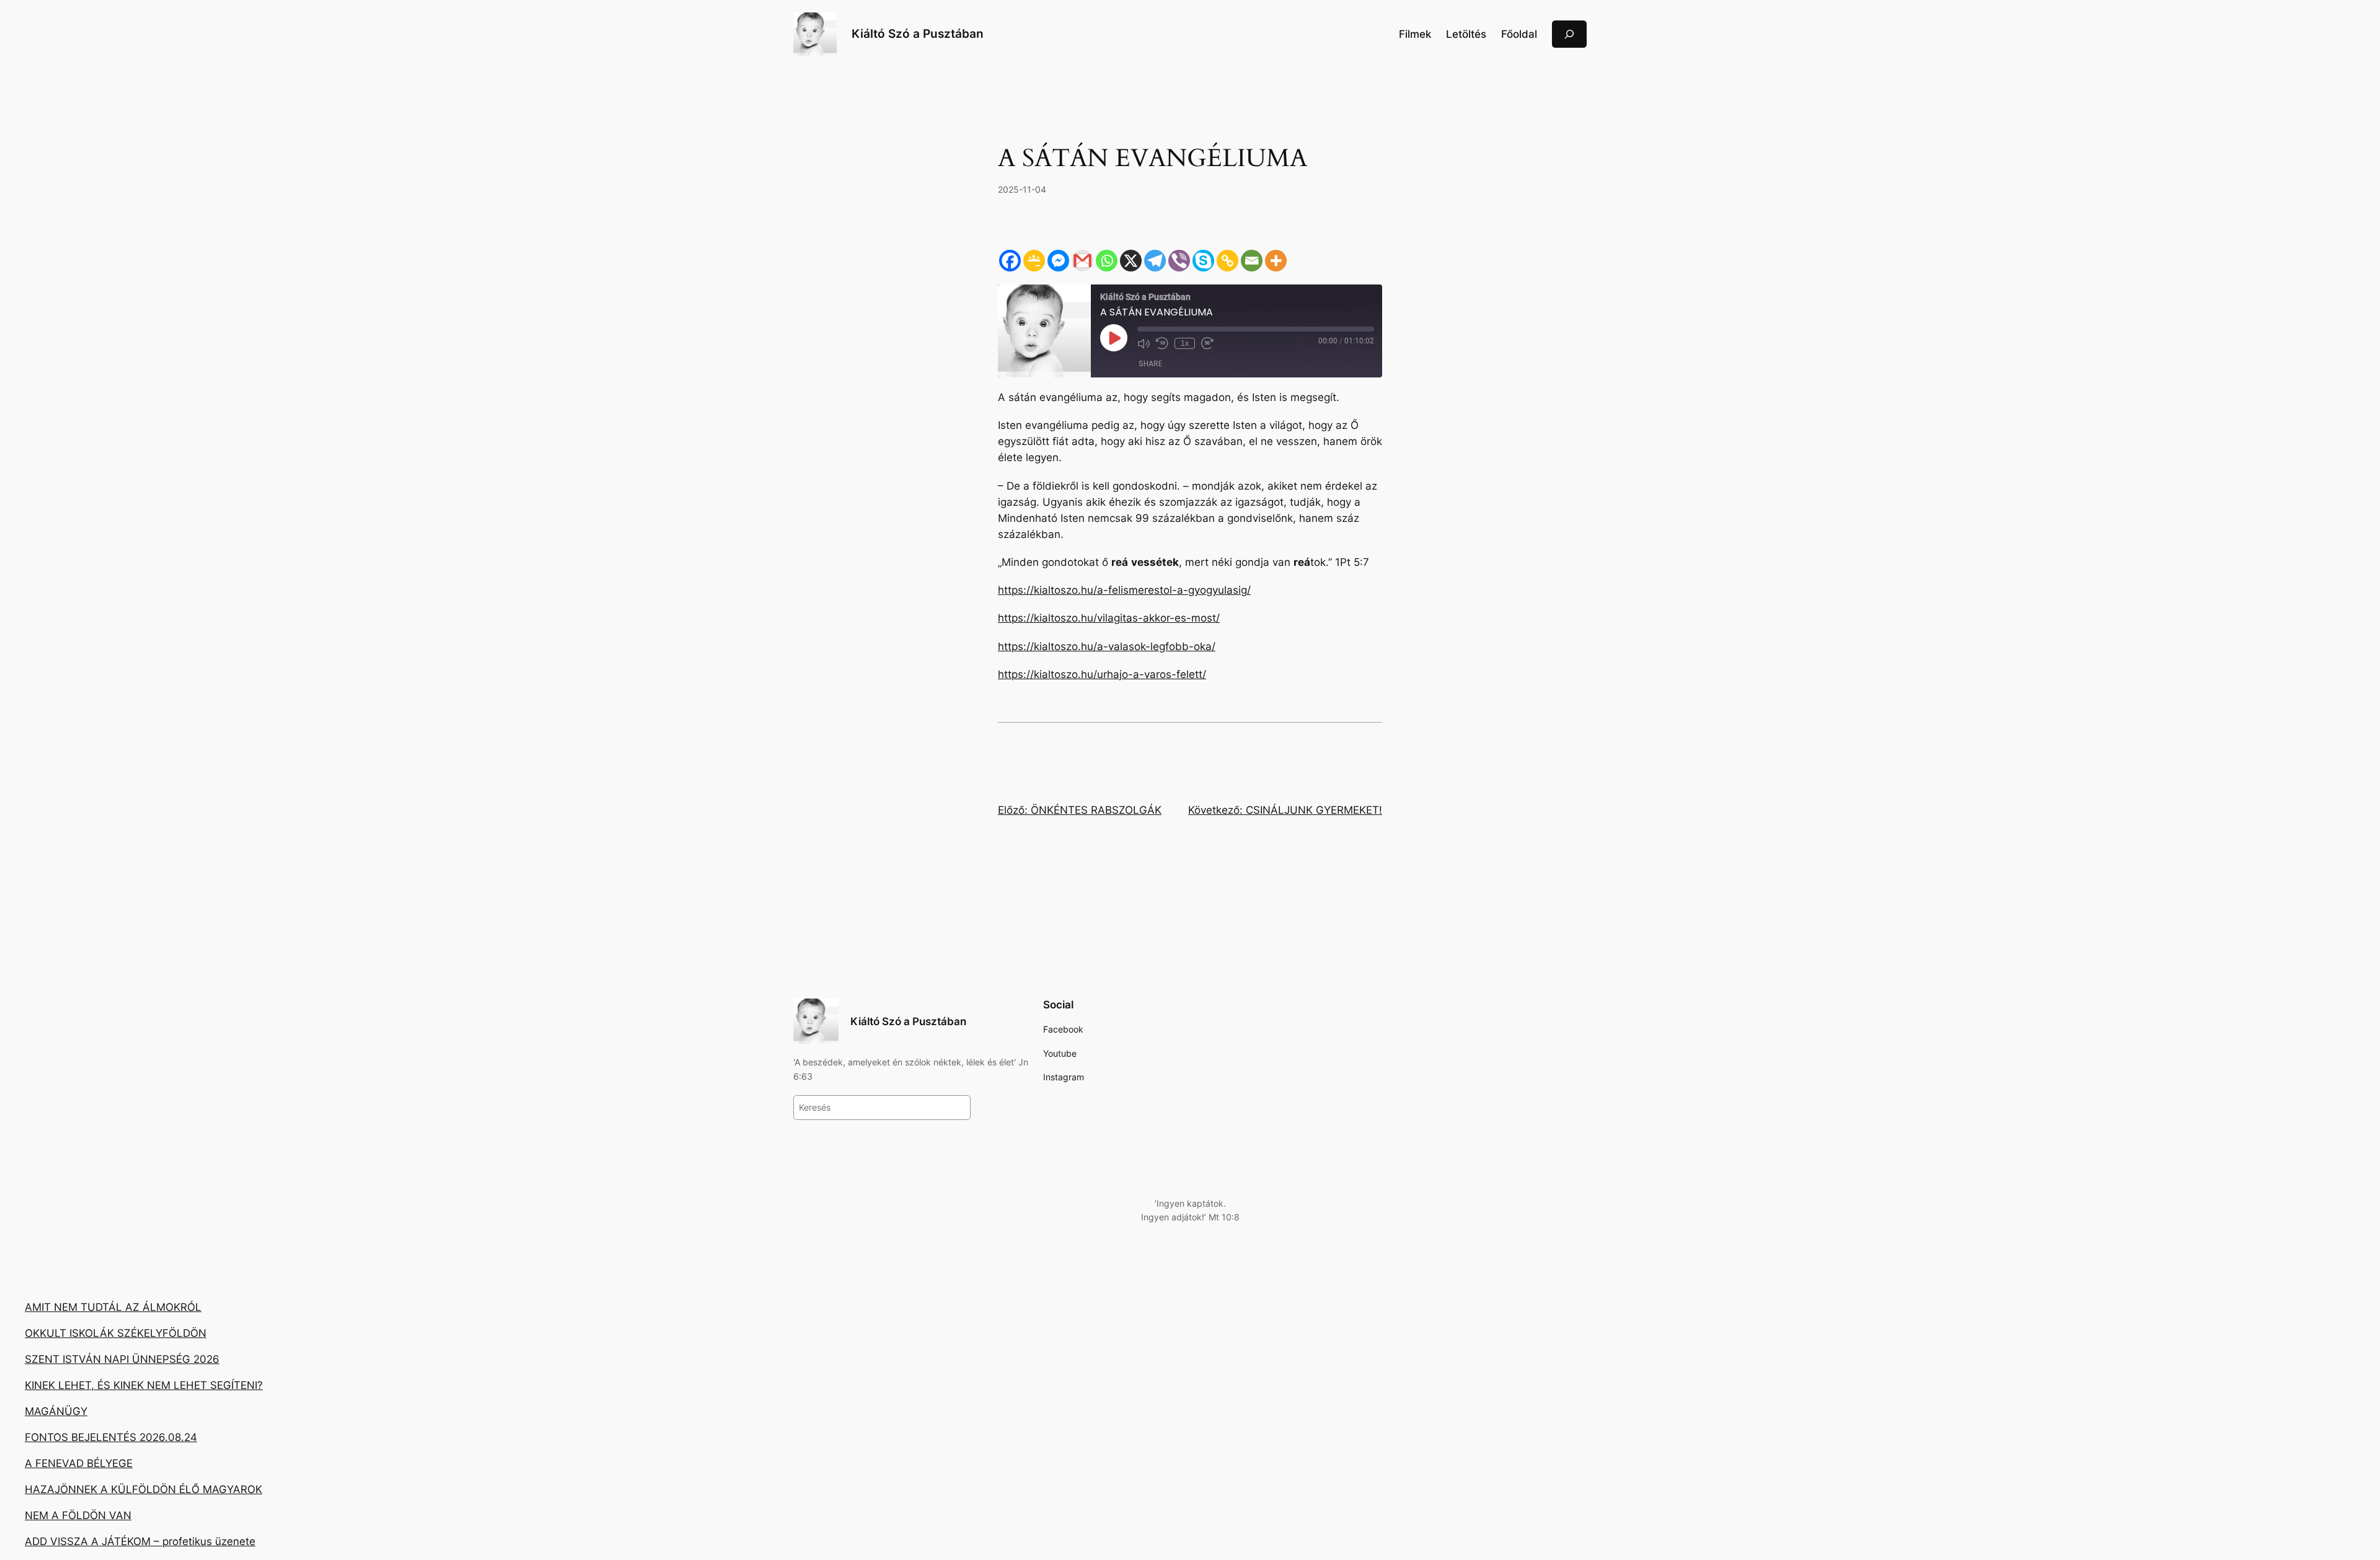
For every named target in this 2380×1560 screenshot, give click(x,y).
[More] (1276, 261)
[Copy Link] (1227, 261)
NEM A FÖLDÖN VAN (78, 1515)
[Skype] (1203, 261)
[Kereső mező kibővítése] (1569, 34)
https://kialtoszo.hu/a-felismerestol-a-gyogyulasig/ (1124, 590)
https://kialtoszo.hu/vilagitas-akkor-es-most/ (1109, 618)
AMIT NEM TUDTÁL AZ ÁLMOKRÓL (113, 1307)
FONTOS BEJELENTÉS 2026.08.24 (111, 1437)
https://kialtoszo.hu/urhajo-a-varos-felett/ (1102, 674)
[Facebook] (1010, 261)
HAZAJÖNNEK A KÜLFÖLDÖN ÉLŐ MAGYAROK (143, 1489)
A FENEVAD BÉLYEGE (79, 1463)
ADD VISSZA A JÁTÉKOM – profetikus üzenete (140, 1541)
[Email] (1252, 261)
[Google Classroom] (1034, 261)
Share (1150, 364)
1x (1185, 343)
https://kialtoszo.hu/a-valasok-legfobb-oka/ (1107, 646)
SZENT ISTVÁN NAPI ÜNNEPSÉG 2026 (122, 1359)
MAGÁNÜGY (56, 1411)
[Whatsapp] (1107, 261)
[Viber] (1179, 261)
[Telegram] (1155, 261)
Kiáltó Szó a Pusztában (918, 33)
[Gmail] (1082, 261)
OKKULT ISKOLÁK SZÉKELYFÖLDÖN (116, 1333)
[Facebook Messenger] (1058, 261)
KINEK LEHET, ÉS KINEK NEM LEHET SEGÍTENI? (144, 1385)
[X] (1131, 261)
